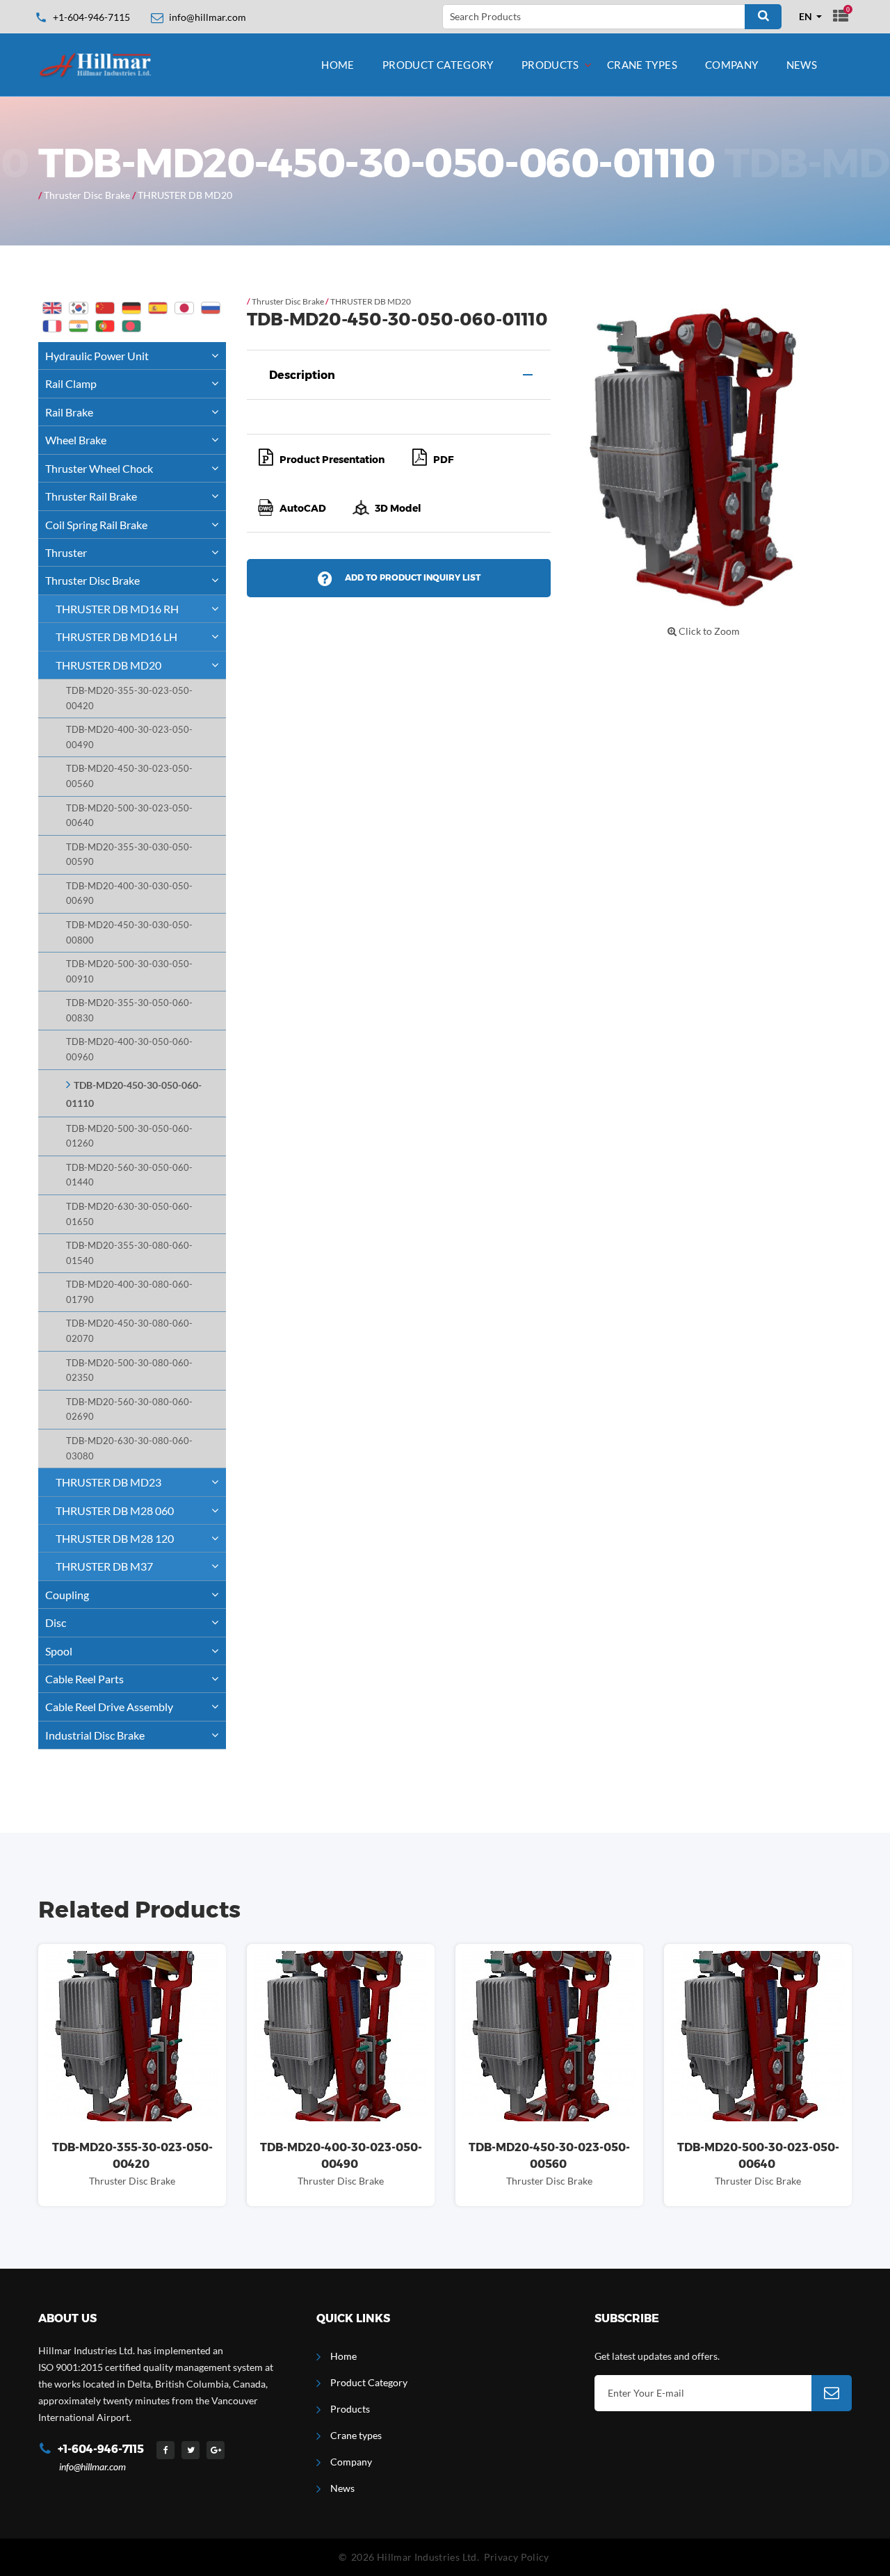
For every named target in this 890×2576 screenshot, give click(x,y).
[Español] (158, 308)
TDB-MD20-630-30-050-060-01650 (129, 1214)
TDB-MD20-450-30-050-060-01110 (134, 1094)
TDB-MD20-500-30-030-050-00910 (129, 972)
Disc (56, 1622)
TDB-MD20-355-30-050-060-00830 (129, 1011)
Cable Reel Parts (84, 1679)
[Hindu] (79, 326)
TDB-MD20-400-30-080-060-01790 (129, 1292)
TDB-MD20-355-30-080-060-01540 (129, 1253)
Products (550, 65)
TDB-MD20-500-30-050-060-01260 (129, 1136)
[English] (52, 308)
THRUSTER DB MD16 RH (117, 609)
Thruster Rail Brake (91, 496)
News (802, 65)
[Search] (763, 17)
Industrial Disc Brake (95, 1735)
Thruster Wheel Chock (99, 468)
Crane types (642, 65)
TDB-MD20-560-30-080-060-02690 (129, 1410)
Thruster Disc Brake (87, 195)
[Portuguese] (105, 326)
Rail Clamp (71, 383)
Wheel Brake (76, 440)
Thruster (66, 552)
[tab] (399, 375)
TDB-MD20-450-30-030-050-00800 (129, 933)
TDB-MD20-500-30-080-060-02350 (129, 1371)
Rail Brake (69, 412)
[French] (52, 326)
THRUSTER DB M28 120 (115, 1538)
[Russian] (211, 308)
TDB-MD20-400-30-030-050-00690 (129, 894)
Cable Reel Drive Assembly (109, 1707)
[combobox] (811, 17)
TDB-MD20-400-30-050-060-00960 (129, 1050)
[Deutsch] (131, 308)
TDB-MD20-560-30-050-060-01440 (129, 1175)
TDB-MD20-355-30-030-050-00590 (129, 855)
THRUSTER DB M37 (104, 1566)
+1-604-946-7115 (91, 17)
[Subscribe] (832, 2393)
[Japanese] (184, 308)
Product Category (438, 65)
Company (732, 65)
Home (338, 65)
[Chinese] (105, 308)
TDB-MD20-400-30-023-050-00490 (129, 737)
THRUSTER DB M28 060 (115, 1510)
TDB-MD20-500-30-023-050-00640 (129, 816)
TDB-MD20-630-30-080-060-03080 (129, 1449)
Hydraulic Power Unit (97, 356)
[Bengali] (131, 326)
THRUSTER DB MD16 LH (116, 637)
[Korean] (79, 308)
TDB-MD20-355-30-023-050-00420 (129, 698)
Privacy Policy (517, 2557)
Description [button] (302, 375)
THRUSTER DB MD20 (185, 195)
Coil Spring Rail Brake (96, 525)
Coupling (67, 1595)
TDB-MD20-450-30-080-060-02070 (129, 1331)
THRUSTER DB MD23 (108, 1482)
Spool (59, 1651)
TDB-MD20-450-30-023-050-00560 (129, 776)
